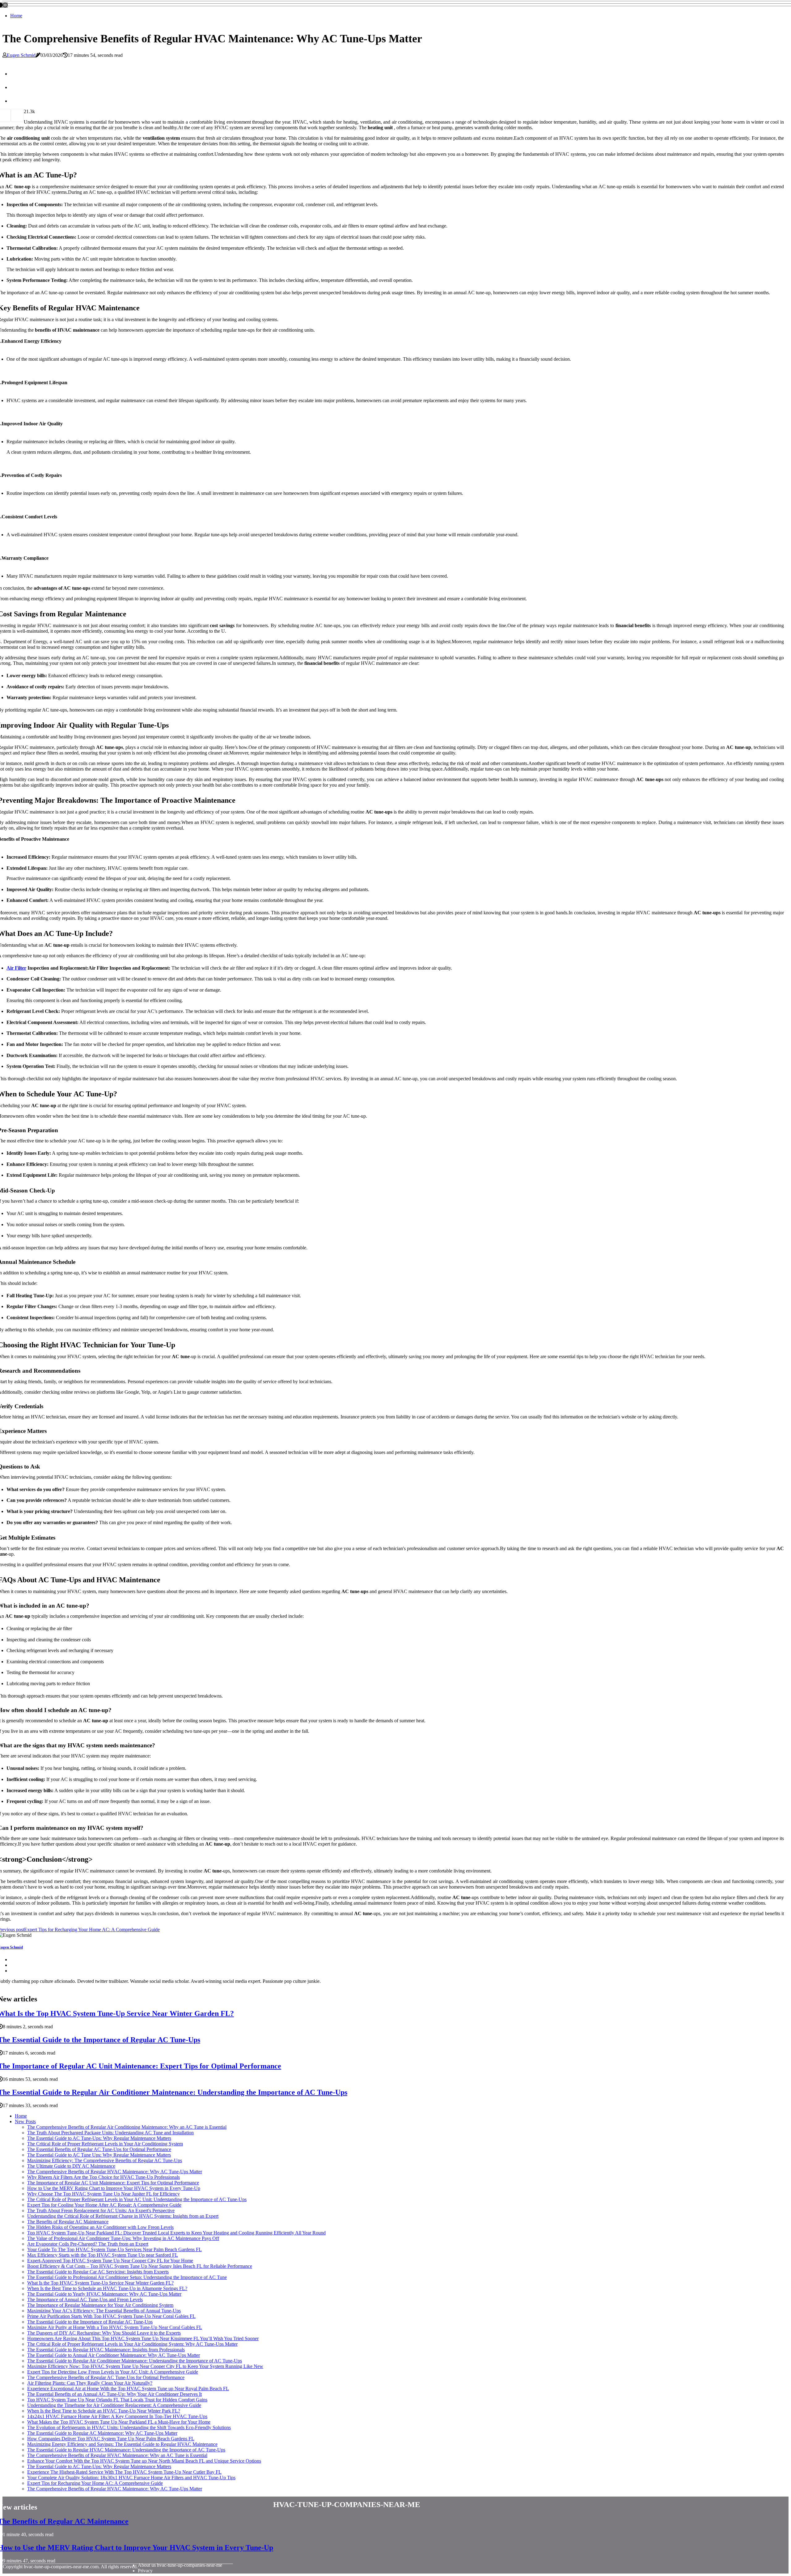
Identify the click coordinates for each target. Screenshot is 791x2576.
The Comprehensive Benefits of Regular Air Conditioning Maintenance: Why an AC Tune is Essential (127, 2127)
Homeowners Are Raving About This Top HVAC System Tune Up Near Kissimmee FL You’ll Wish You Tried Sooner (143, 2338)
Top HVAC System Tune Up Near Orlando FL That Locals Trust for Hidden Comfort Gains (117, 2400)
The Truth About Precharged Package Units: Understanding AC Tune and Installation (110, 2133)
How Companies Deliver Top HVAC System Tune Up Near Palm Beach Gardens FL (111, 2439)
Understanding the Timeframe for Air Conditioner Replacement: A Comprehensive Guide (114, 2405)
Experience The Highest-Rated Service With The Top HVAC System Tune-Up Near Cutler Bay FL (124, 2472)
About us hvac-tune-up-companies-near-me (180, 2565)
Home (16, 16)
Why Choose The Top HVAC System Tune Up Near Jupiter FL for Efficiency (104, 2194)
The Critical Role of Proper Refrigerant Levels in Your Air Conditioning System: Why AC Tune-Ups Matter (132, 2344)
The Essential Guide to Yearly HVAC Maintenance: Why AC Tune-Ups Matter (104, 2294)
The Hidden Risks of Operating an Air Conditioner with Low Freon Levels (100, 2227)
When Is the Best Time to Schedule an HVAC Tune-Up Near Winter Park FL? (104, 2411)
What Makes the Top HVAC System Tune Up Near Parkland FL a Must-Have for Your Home (119, 2422)
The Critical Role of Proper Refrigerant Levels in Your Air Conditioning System (105, 2144)
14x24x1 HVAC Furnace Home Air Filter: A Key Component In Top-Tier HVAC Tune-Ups (117, 2416)
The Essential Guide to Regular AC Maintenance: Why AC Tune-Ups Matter (102, 2433)
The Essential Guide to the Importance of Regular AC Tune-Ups (90, 2322)
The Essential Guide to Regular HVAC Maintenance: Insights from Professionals (106, 2350)
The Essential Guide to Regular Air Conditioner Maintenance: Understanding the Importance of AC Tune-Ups (135, 2361)
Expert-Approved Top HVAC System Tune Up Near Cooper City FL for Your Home (110, 2261)
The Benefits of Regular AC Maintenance (68, 2222)
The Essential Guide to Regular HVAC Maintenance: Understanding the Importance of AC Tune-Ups (126, 2450)
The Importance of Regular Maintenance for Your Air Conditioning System (100, 2305)
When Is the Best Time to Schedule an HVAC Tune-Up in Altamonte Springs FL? (107, 2288)
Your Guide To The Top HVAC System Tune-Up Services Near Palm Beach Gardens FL (114, 2249)
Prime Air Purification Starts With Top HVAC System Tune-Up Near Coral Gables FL (111, 2316)
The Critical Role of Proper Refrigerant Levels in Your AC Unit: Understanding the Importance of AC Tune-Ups (137, 2199)
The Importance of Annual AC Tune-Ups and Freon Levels (85, 2300)
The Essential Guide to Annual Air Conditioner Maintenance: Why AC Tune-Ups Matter (114, 2355)
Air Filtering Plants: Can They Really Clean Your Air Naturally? (90, 2383)
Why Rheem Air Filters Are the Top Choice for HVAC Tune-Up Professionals (104, 2177)
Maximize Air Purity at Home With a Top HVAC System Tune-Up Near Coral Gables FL (115, 2327)
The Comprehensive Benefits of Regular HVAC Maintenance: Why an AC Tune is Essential (117, 2455)
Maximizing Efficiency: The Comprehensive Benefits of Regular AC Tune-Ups (105, 2160)
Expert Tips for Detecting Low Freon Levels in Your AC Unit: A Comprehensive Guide (113, 2372)
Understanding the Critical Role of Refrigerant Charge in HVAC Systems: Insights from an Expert (123, 2216)
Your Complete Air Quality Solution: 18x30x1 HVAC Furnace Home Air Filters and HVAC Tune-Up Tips (131, 2478)
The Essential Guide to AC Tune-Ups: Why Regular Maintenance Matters (99, 2138)
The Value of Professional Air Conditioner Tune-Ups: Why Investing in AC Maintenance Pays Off (123, 2238)
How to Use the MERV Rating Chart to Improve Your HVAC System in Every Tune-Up (114, 2188)
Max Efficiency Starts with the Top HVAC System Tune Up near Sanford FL (103, 2255)
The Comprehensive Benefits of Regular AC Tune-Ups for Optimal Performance (106, 2377)
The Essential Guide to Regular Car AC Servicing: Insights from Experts (98, 2272)
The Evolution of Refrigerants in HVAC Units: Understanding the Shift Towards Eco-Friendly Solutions (129, 2427)
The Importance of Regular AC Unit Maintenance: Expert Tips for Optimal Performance (113, 2183)
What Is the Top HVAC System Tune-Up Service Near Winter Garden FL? (100, 2283)
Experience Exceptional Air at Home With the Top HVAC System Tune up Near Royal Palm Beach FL (128, 2389)
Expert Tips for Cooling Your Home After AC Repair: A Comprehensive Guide (104, 2205)
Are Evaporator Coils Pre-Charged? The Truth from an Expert (88, 2244)
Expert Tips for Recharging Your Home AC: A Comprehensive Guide (95, 2483)
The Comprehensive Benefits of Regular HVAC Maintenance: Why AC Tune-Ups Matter (115, 2172)
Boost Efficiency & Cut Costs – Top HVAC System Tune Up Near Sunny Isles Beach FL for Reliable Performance (140, 2266)
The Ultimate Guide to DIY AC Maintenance (71, 2166)
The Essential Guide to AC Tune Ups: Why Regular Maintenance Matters (99, 2155)
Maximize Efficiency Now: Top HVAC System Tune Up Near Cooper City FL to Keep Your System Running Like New (145, 2366)
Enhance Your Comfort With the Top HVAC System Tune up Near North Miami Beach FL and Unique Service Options (144, 2461)
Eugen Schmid (21, 55)
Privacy (145, 2571)
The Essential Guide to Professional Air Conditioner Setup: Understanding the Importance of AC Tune (127, 2277)
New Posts (25, 2121)
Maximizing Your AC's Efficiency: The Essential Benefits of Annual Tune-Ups (104, 2311)
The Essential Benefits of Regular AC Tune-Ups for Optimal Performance (99, 2149)
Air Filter (16, 968)
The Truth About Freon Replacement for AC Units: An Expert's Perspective (101, 2210)
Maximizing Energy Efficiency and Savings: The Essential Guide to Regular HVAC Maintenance (122, 2444)
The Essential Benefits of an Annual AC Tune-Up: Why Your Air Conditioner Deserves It (114, 2394)
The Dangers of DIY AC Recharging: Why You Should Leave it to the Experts (104, 2333)
